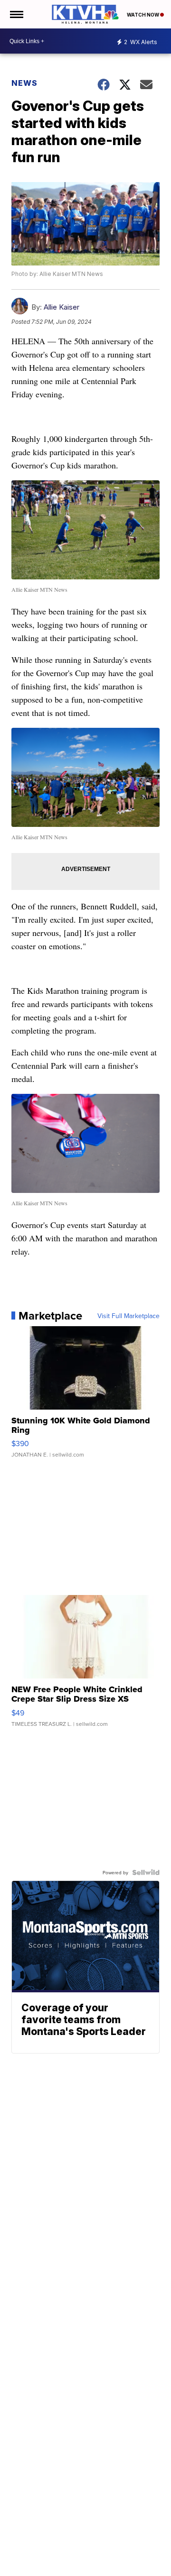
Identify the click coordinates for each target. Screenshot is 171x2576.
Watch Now (143, 15)
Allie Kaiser (62, 307)
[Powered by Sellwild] (146, 1872)
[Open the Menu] (16, 14)
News (24, 83)
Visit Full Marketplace (128, 1316)
